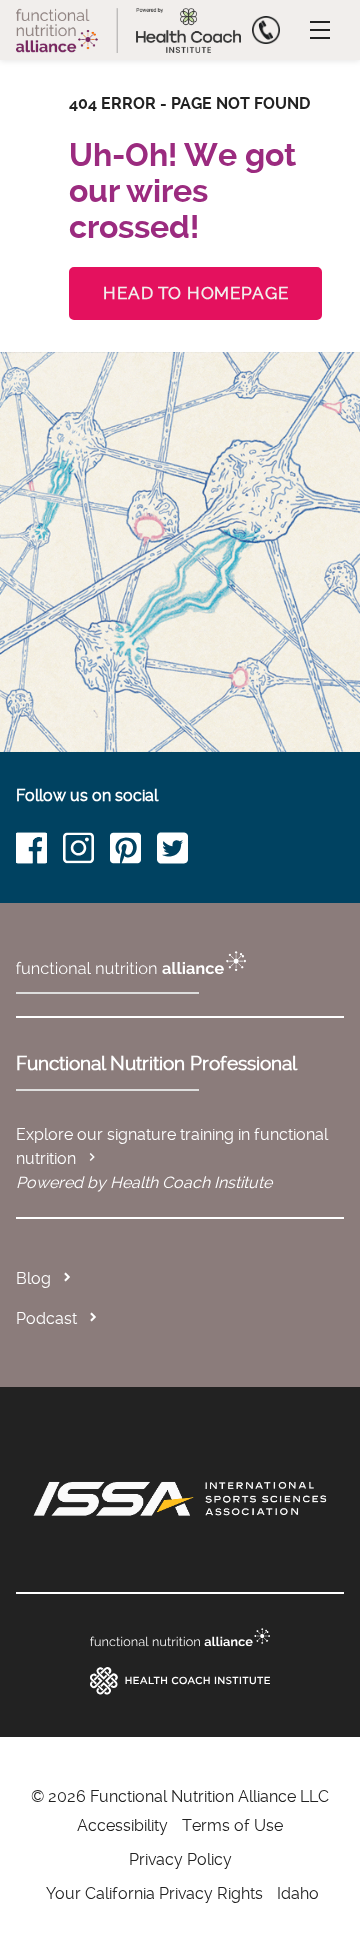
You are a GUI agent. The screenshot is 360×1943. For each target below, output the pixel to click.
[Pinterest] (133, 851)
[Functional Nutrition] (180, 1637)
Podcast (46, 1318)
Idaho (298, 1893)
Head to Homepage (195, 293)
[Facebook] (39, 851)
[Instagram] (86, 851)
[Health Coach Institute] (180, 1681)
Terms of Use (232, 1825)
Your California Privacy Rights (154, 1893)
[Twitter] (180, 851)
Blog (33, 1278)
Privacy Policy (180, 1859)
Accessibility (122, 1825)
